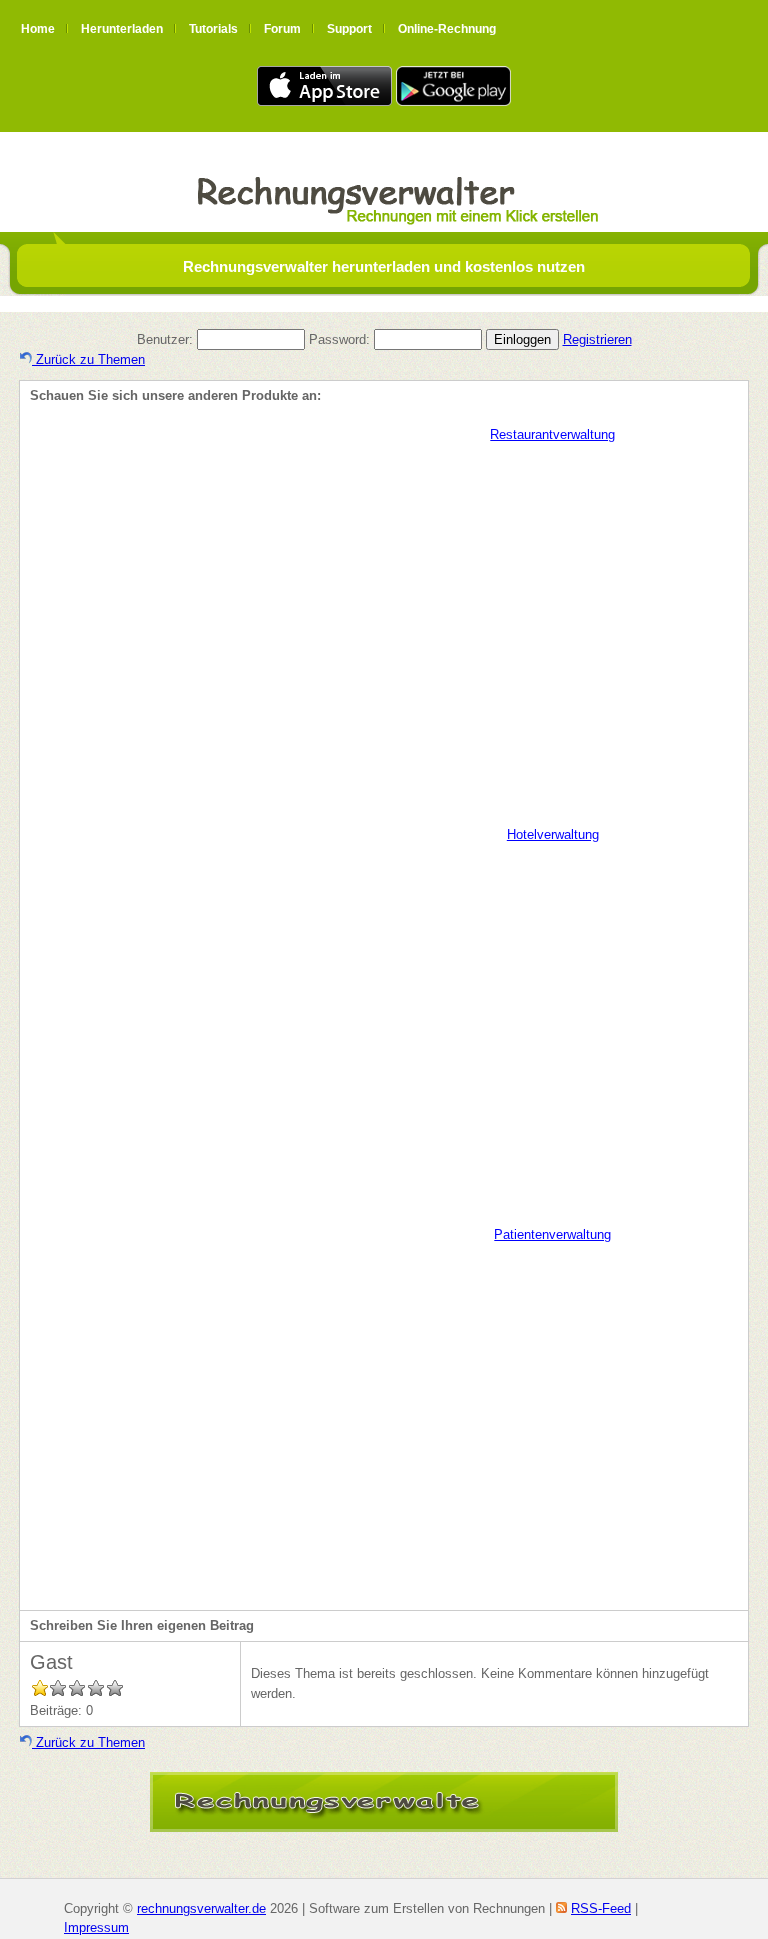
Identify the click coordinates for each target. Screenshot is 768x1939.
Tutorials (213, 29)
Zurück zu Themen (88, 359)
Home (38, 29)
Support (349, 29)
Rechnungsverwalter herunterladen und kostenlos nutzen (384, 266)
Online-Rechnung (447, 29)
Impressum (96, 1927)
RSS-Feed (601, 1908)
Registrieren (597, 339)
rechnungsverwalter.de (201, 1908)
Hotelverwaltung (553, 834)
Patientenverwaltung (552, 1234)
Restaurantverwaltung (552, 434)
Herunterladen (122, 29)
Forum (282, 29)
